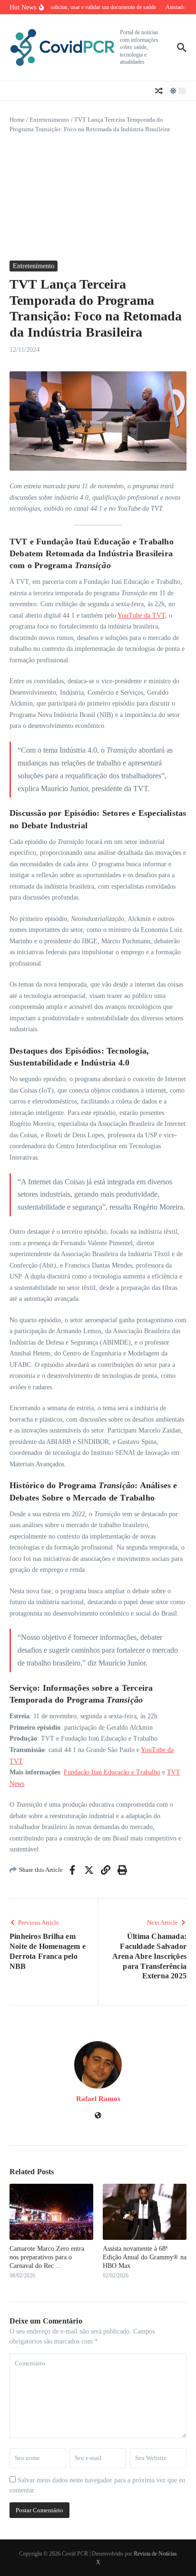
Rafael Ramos (98, 2099)
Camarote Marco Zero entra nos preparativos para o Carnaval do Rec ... (47, 2257)
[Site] (98, 2116)
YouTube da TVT (141, 615)
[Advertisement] (98, 197)
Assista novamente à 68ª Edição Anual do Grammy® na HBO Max (145, 2257)
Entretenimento (49, 120)
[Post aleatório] (159, 91)
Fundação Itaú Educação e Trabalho (112, 1772)
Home (17, 120)
